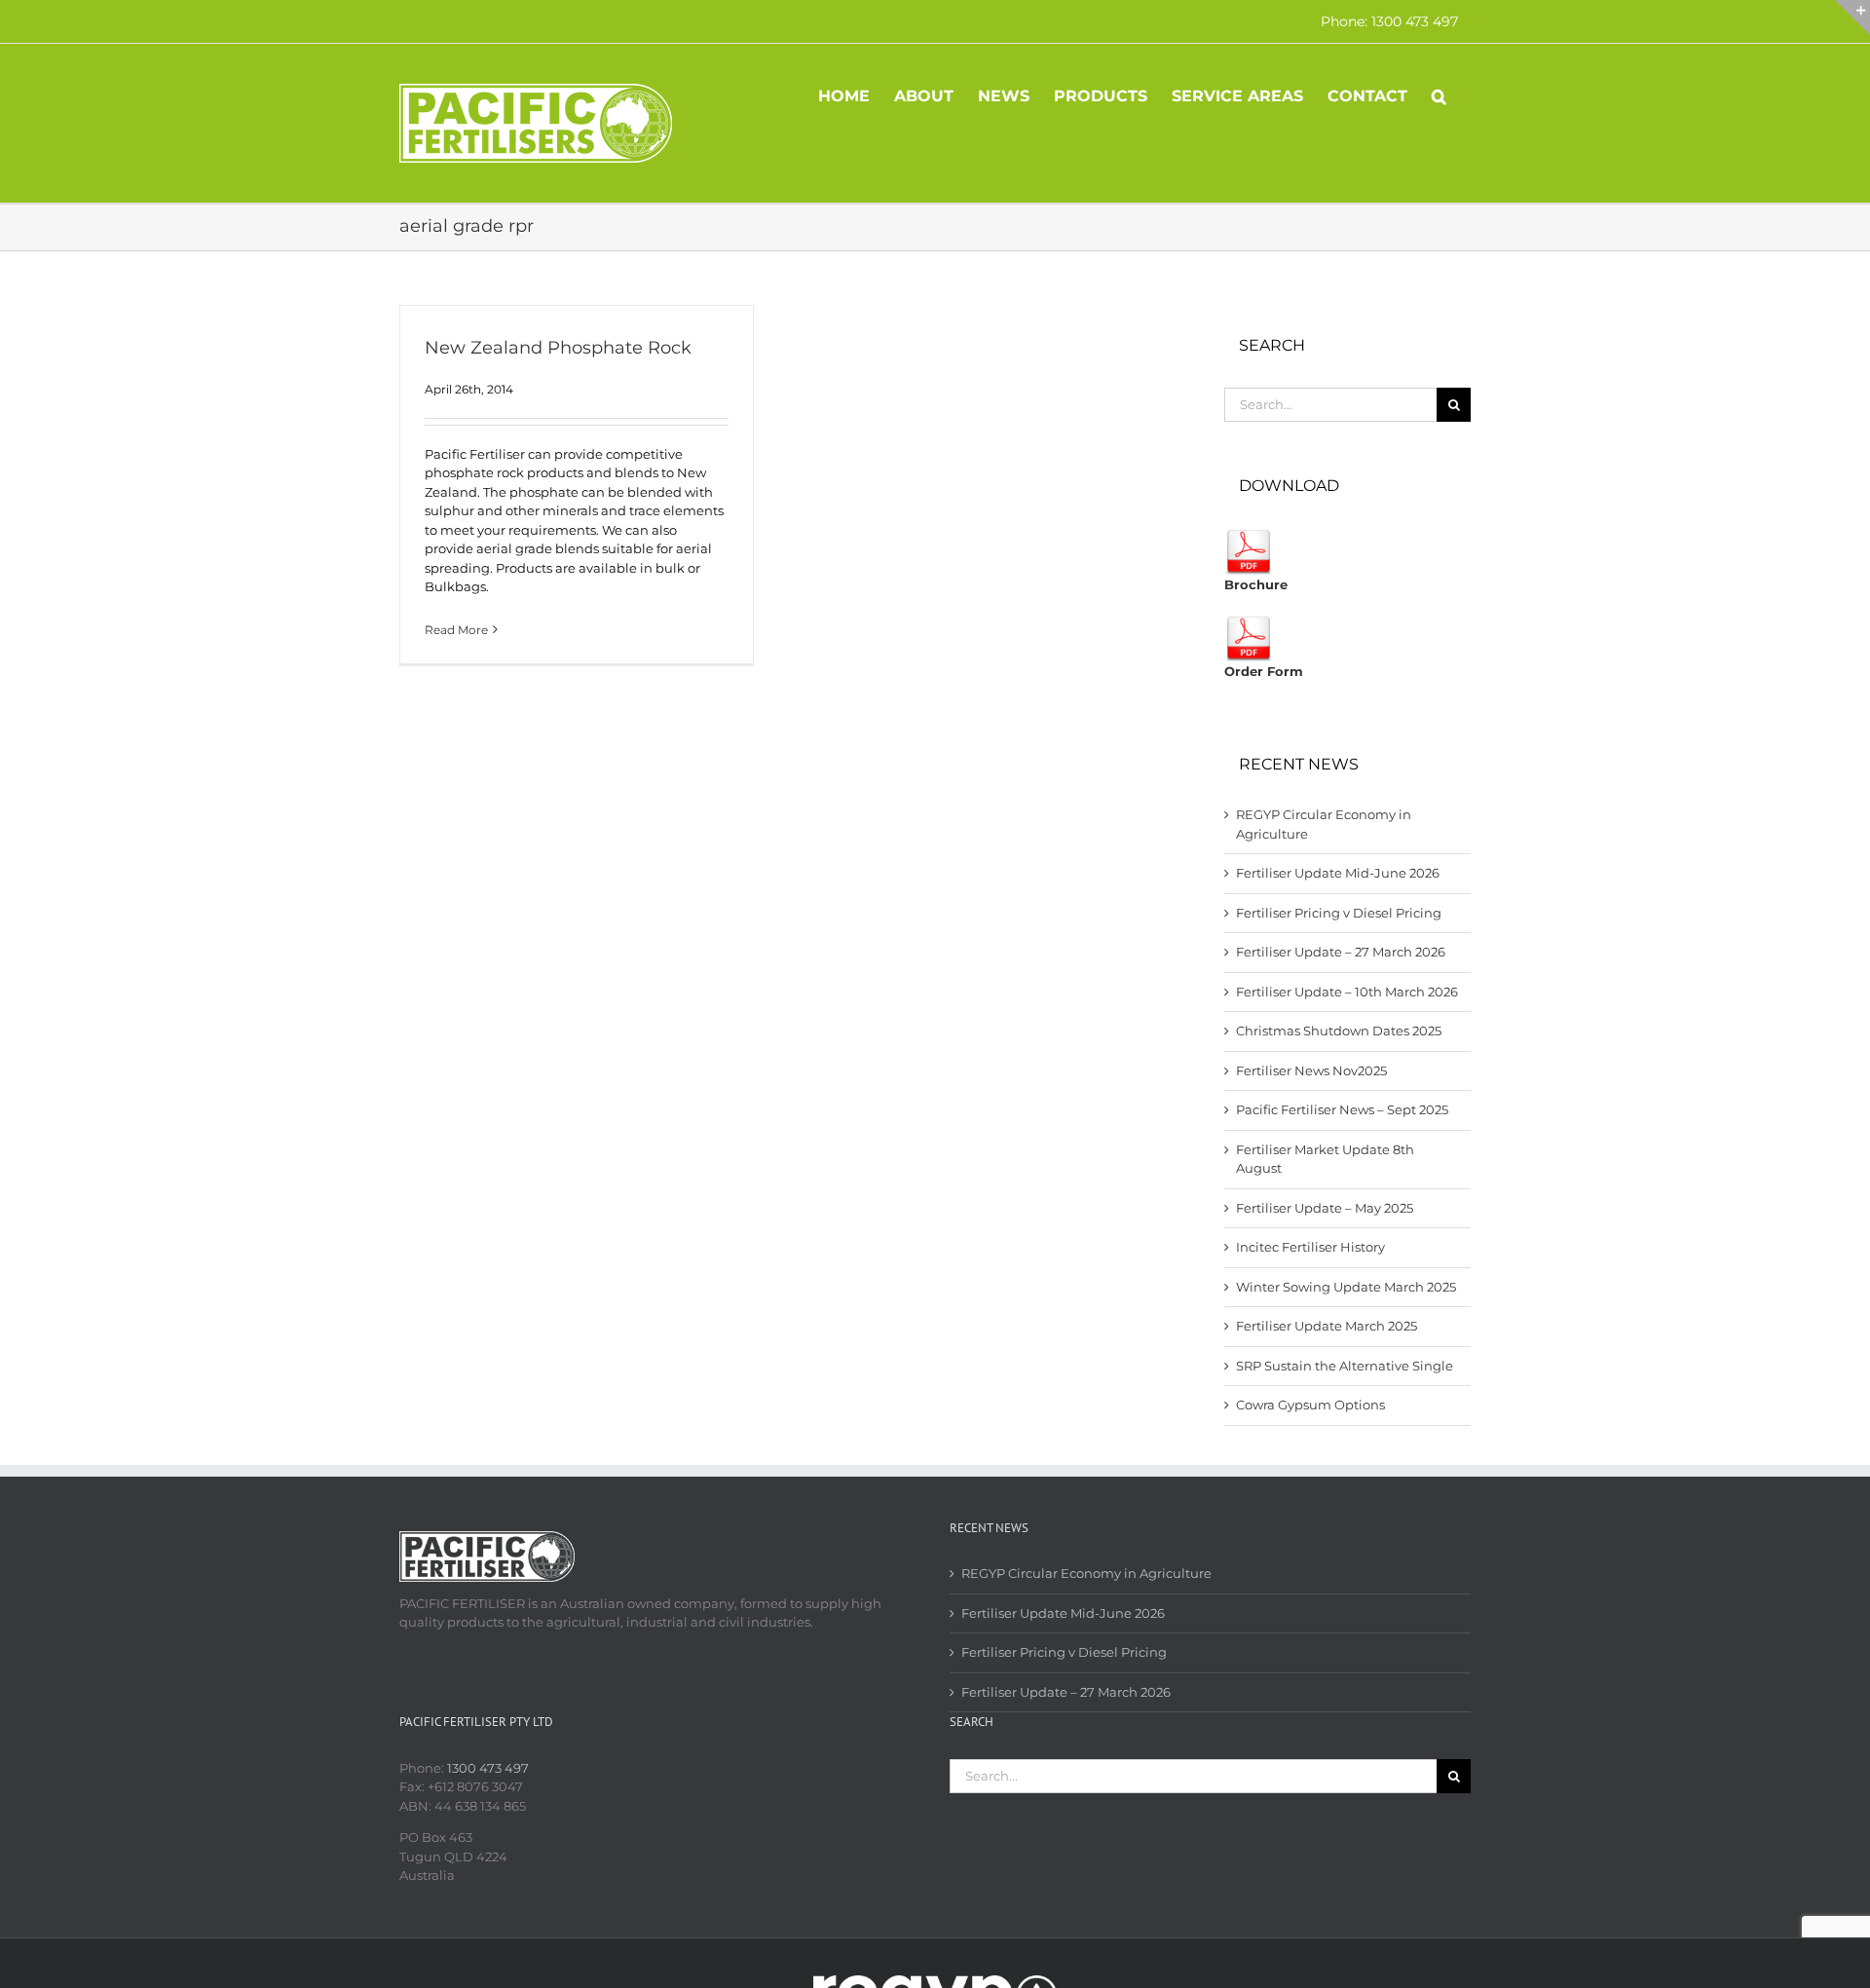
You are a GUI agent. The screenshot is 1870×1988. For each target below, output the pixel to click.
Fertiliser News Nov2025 (1311, 1070)
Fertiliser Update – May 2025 (1325, 1208)
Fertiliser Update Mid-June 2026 (1338, 873)
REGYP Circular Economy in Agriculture (1086, 1573)
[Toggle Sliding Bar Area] (1852, 18)
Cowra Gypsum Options (1310, 1405)
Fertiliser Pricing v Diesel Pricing (1339, 913)
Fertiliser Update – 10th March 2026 (1347, 992)
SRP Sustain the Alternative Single (1345, 1366)
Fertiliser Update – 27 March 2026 (1341, 952)
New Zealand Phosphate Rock (558, 348)
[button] (1439, 94)
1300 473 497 (488, 1768)
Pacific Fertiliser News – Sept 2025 (1342, 1109)
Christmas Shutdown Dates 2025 (1339, 1031)
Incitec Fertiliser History (1310, 1247)
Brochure (1256, 584)
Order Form (1264, 671)
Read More (456, 630)
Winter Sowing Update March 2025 (1346, 1287)
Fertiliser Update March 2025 (1327, 1326)
